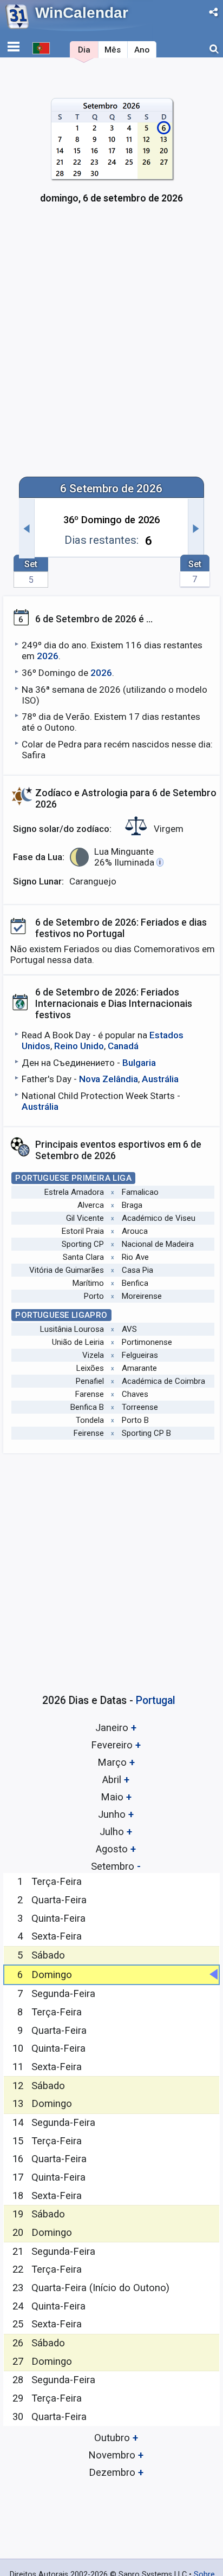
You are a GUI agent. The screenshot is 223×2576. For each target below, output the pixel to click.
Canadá (123, 1046)
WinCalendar (82, 13)
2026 (48, 656)
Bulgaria (139, 1063)
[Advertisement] (111, 348)
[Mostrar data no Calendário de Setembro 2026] (112, 157)
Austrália (160, 1079)
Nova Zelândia (109, 1079)
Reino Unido (79, 1046)
